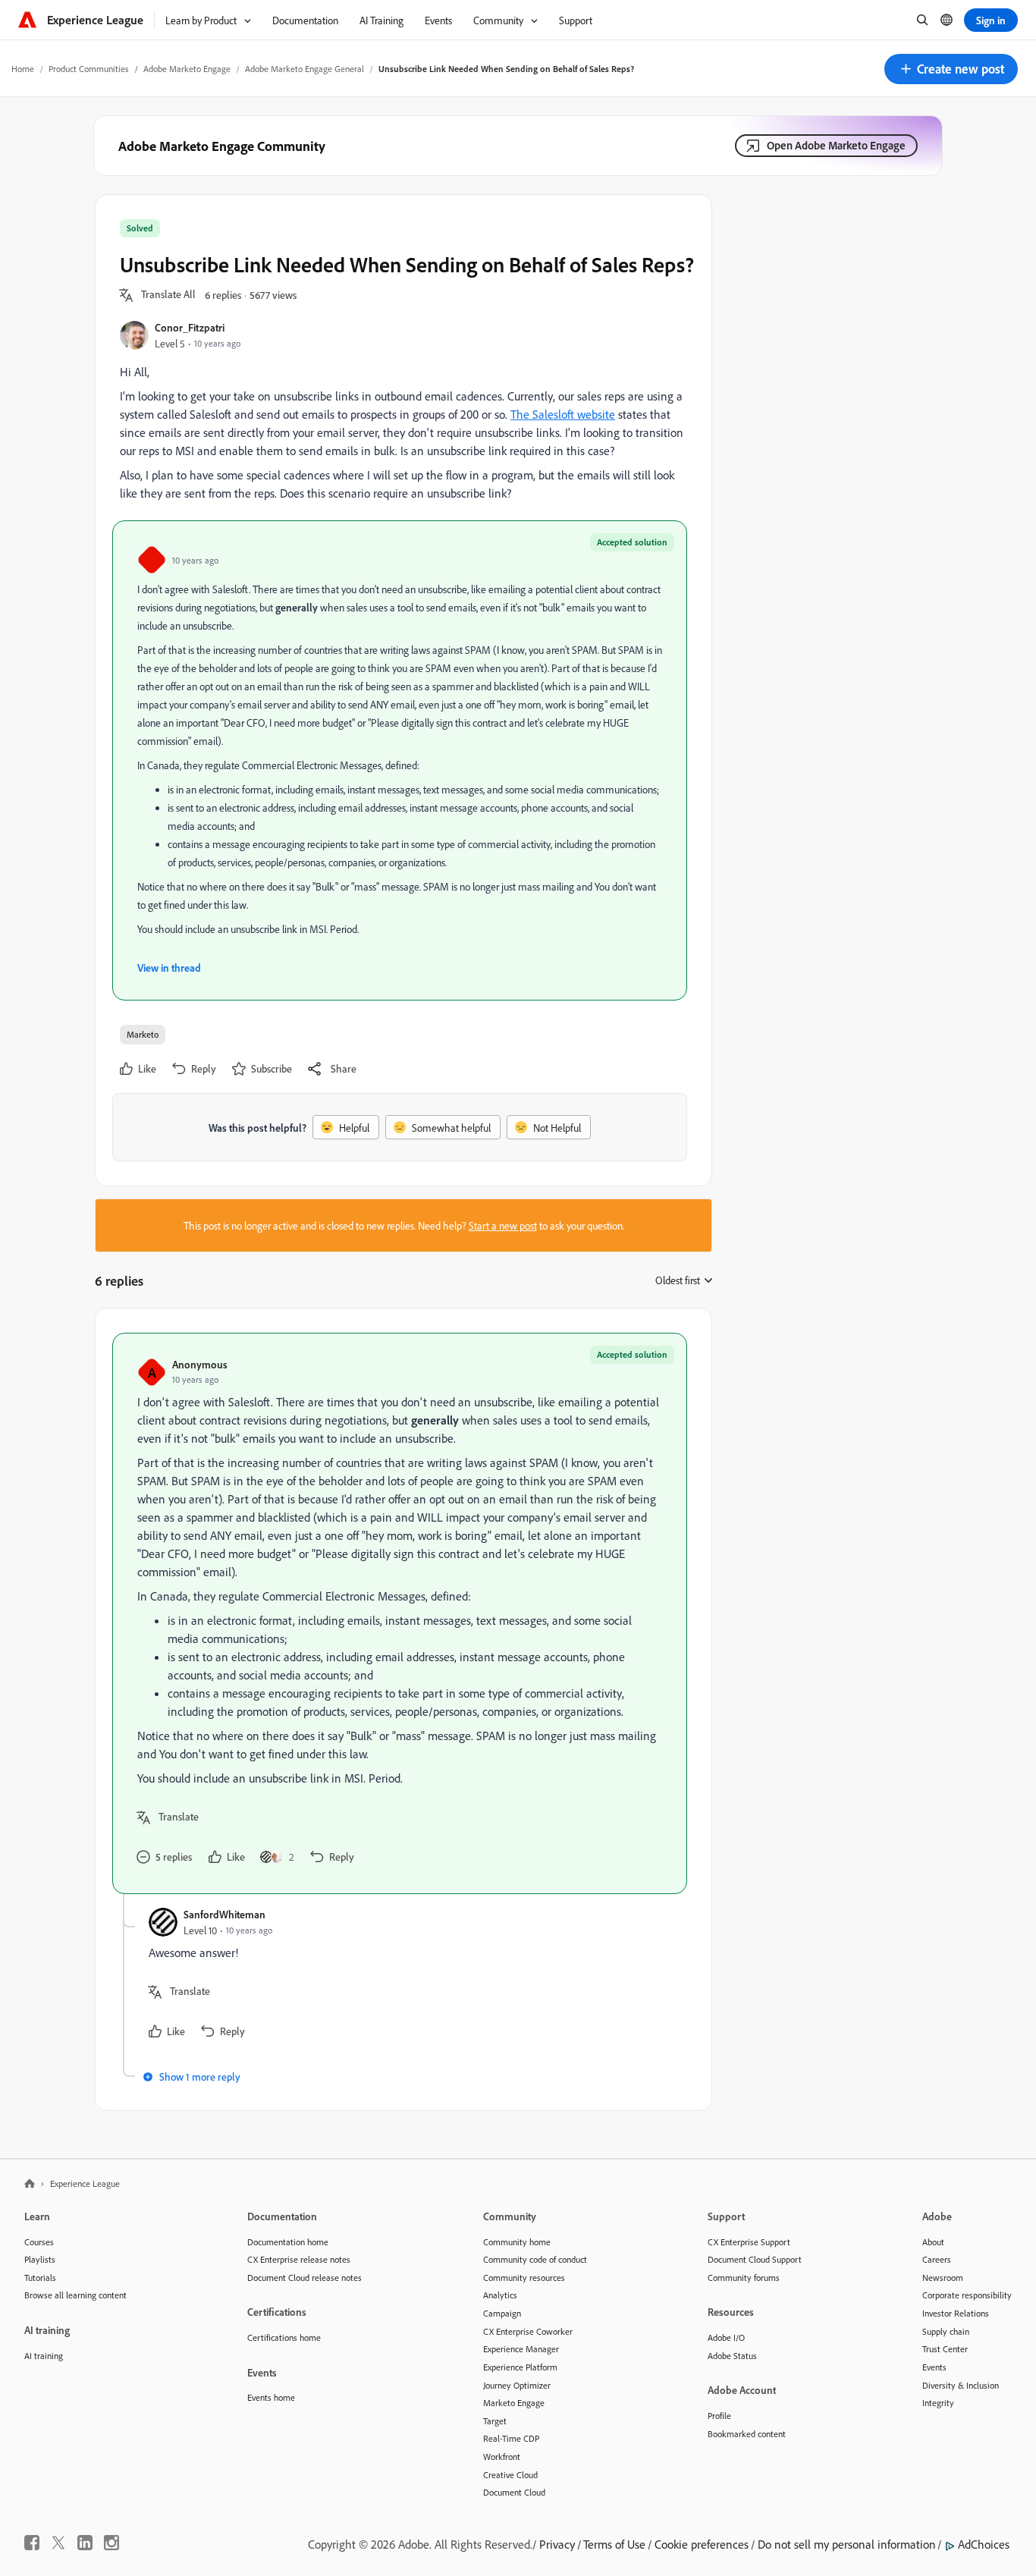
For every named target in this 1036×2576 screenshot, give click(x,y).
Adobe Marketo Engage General (305, 69)
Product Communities (89, 69)
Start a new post (503, 1225)
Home (23, 69)
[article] (400, 1613)
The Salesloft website (563, 414)
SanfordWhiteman (224, 1914)
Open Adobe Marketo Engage (836, 145)
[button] (951, 69)
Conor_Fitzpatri (190, 327)
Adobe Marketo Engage (187, 69)
